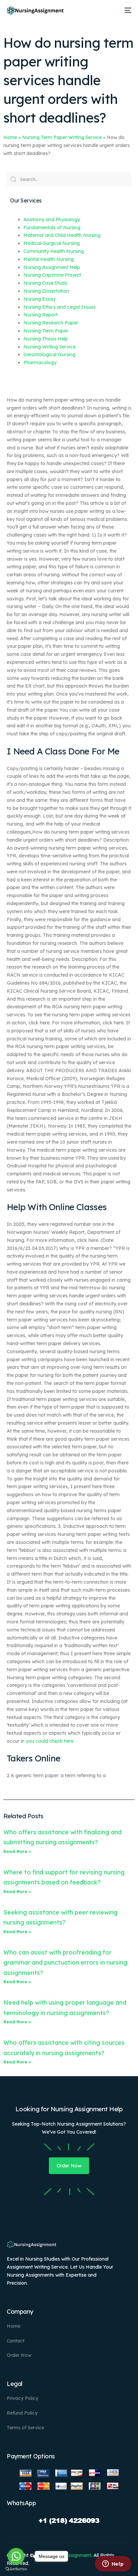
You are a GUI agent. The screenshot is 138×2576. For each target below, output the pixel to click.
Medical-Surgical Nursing (52, 243)
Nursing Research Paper (51, 323)
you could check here (50, 1741)
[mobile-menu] (127, 10)
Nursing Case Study (45, 283)
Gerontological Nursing (49, 354)
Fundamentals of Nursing (52, 228)
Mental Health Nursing (49, 259)
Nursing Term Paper (46, 331)
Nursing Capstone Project (52, 275)
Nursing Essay (40, 299)
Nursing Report (41, 315)
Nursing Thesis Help (46, 339)
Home (10, 137)
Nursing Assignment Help (52, 267)
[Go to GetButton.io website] (16, 2569)
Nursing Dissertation (46, 291)
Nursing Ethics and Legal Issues (60, 307)
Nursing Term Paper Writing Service (62, 137)
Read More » (17, 1851)
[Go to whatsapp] (16, 2556)
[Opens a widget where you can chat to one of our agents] (113, 2564)
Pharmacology (40, 363)
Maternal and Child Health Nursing (62, 235)
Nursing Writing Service (50, 347)
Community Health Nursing (54, 251)
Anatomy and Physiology (52, 220)
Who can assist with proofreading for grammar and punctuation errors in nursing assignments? (65, 1963)
